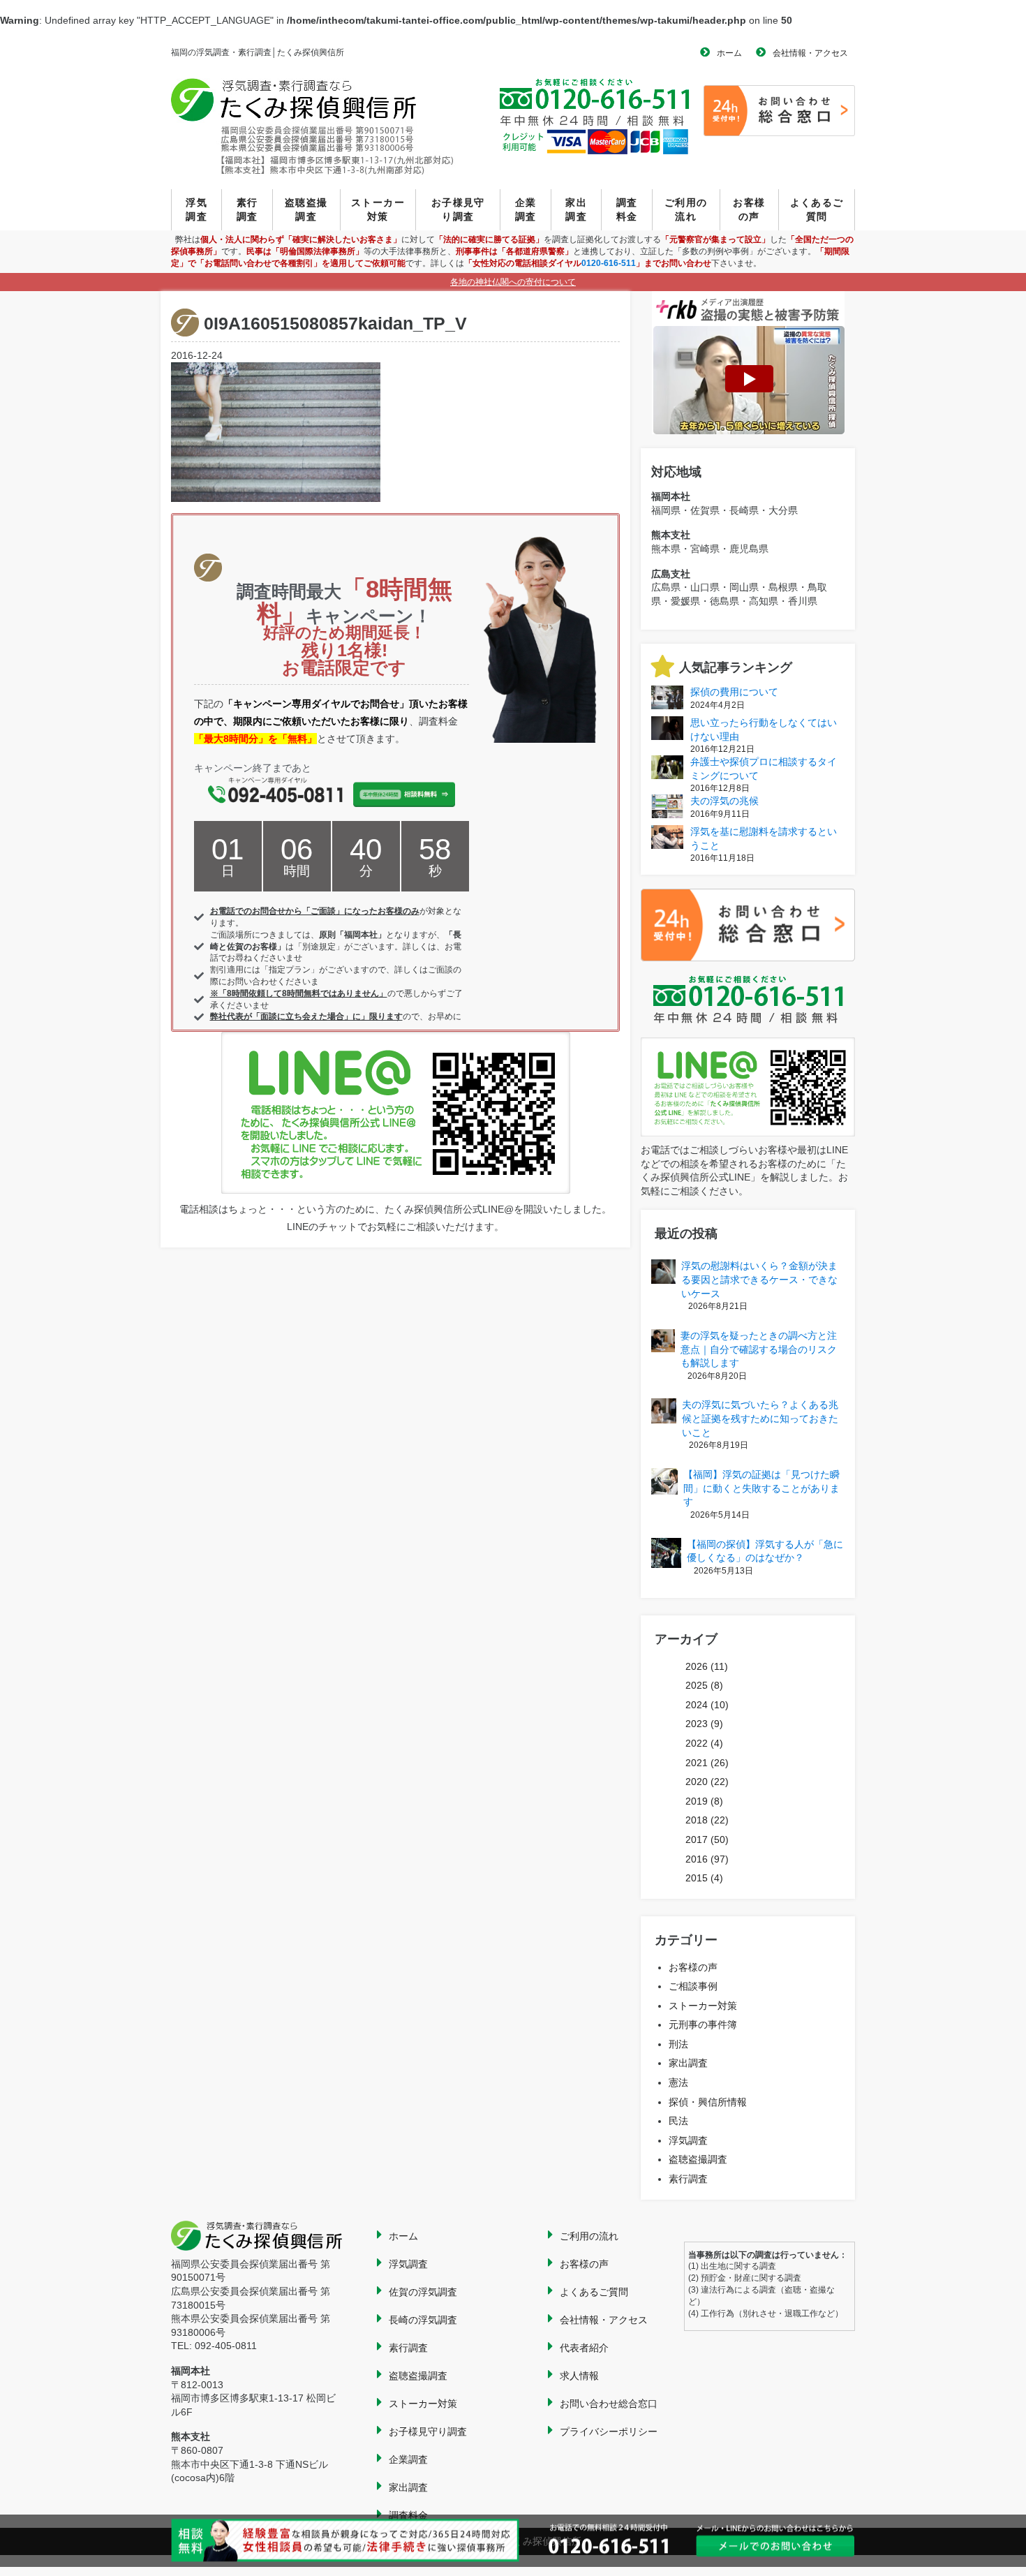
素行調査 (247, 209)
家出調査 (576, 209)
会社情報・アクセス (810, 53)
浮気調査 (196, 209)
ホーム (729, 53)
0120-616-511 (609, 263)
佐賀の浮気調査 (423, 2292)
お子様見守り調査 (458, 209)
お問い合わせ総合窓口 (609, 2404)
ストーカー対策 (378, 209)
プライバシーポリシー (609, 2431)
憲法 (678, 2082)
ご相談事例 (693, 1986)
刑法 (678, 2044)
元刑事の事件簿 (703, 2024)
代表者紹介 (584, 2348)
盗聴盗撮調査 (306, 209)
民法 (678, 2121)
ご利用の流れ (686, 209)
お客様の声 (749, 209)
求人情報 (579, 2376)
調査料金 (627, 209)
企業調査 (526, 209)
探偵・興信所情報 (708, 2102)
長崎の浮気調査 (423, 2320)
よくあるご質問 (817, 209)
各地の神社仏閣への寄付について (513, 282)
